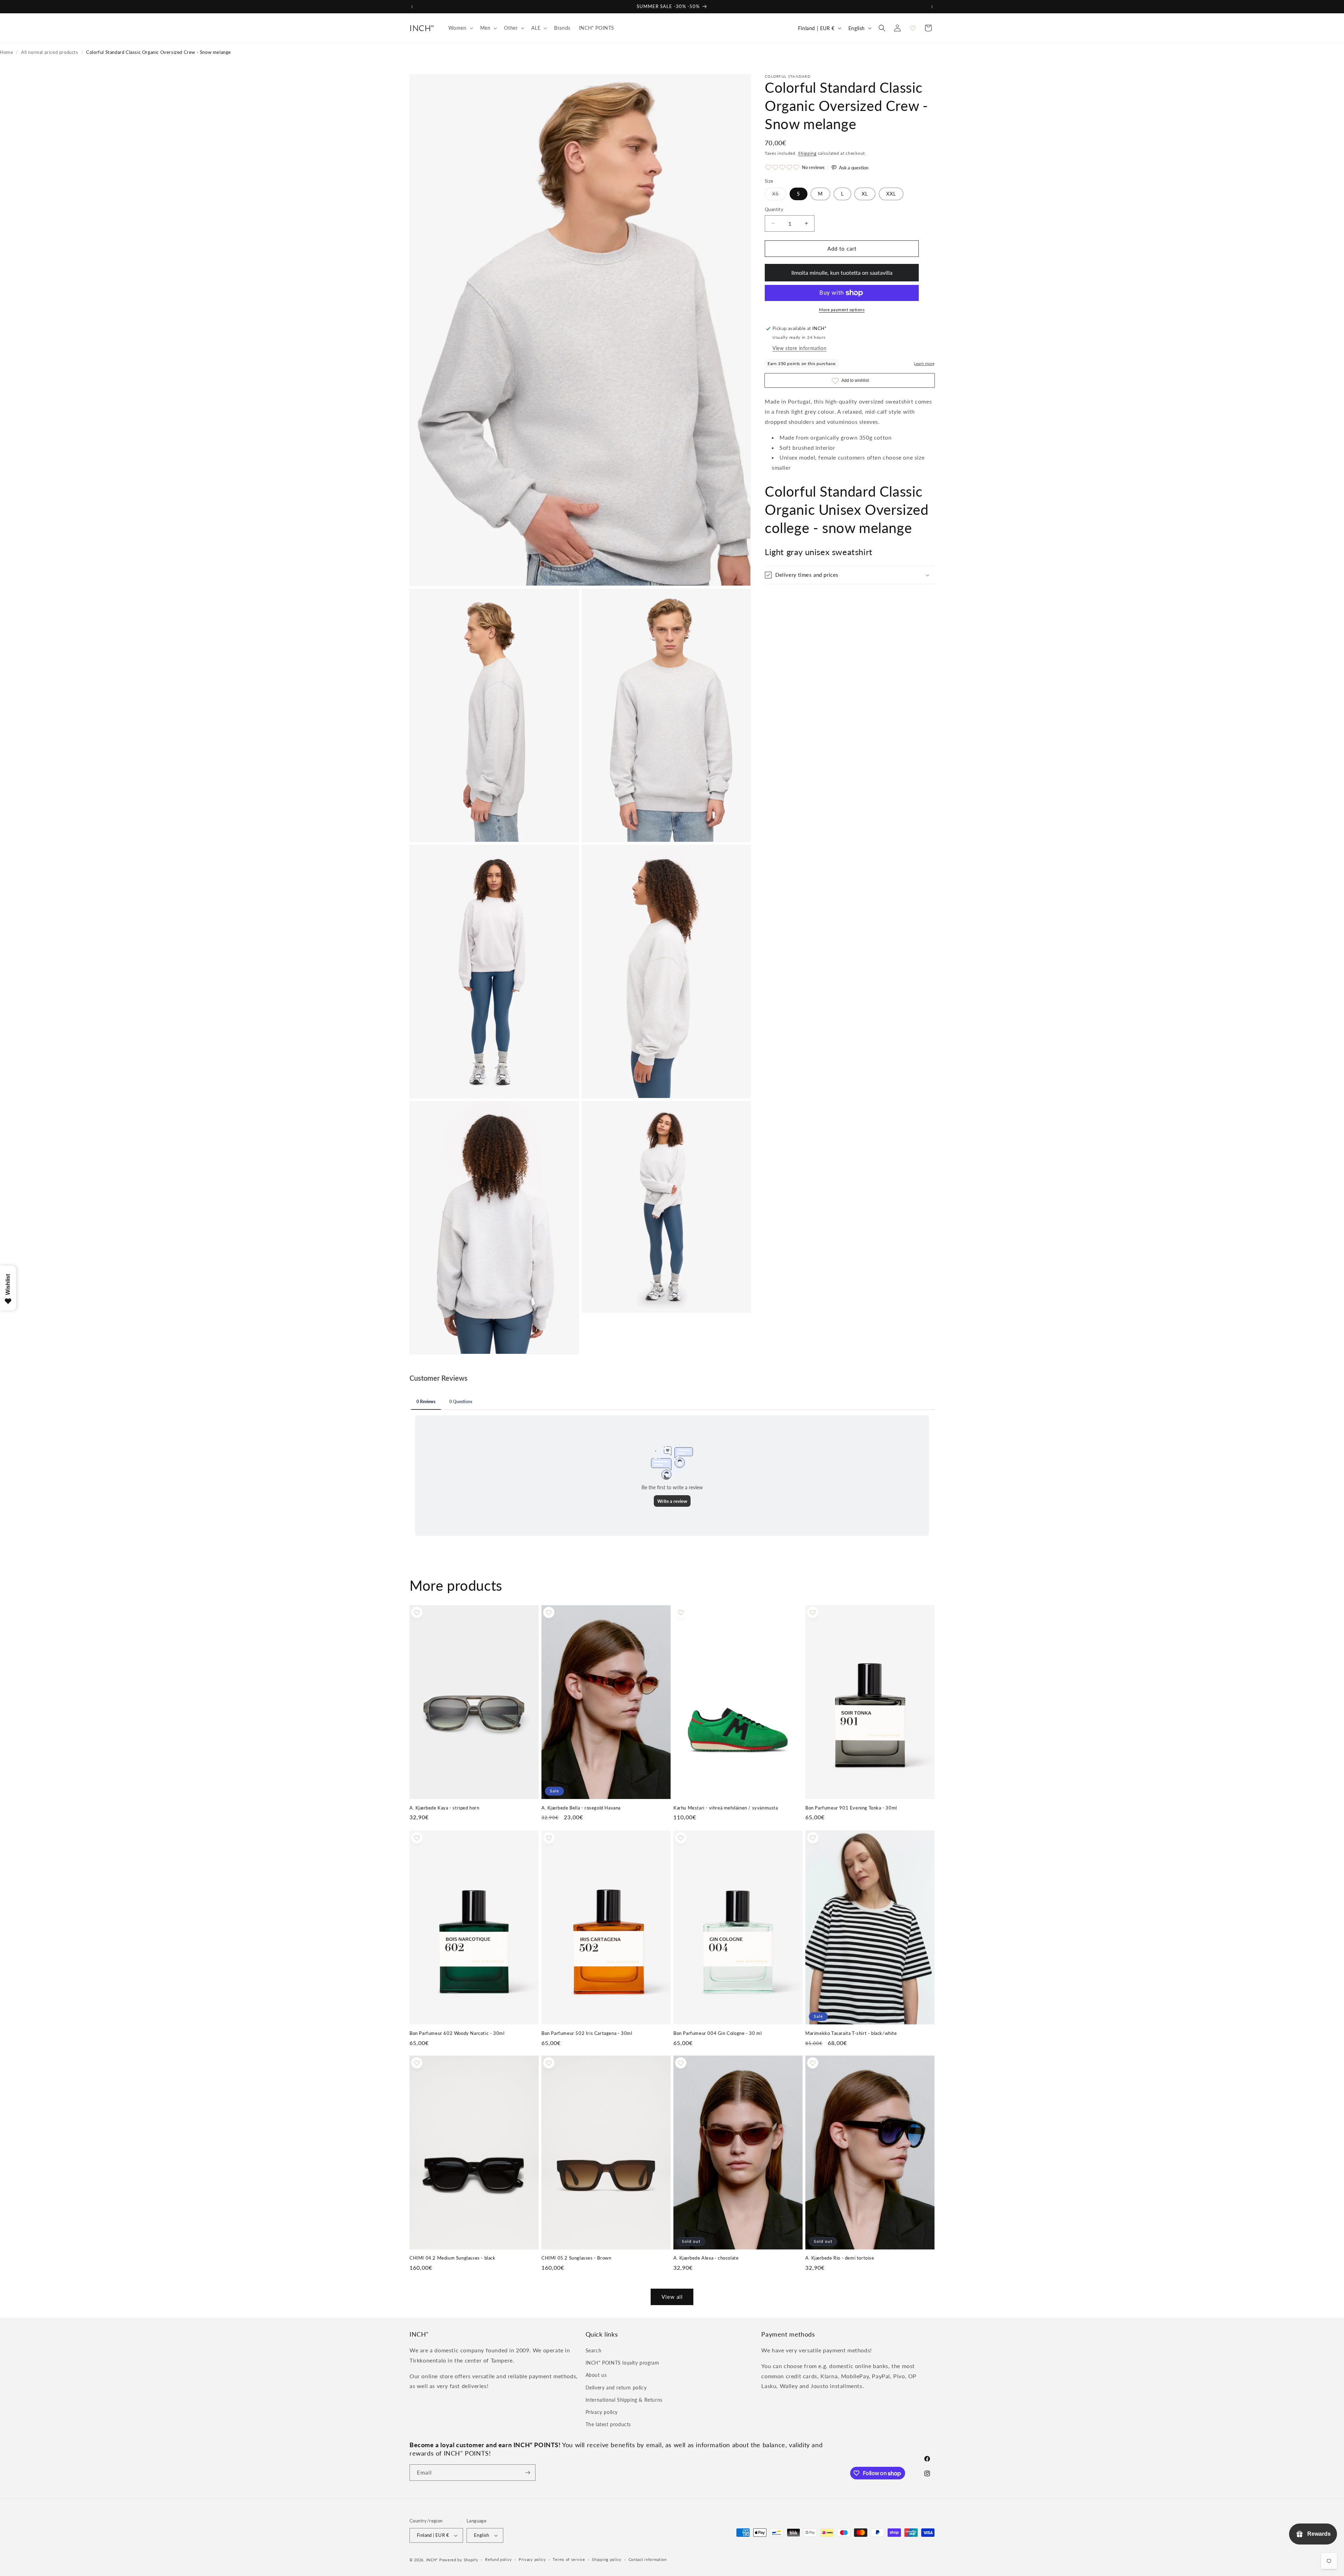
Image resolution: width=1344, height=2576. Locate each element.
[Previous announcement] (412, 7)
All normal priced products (50, 52)
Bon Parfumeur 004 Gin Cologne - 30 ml (717, 2033)
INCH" (432, 2560)
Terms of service (569, 2559)
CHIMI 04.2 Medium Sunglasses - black (453, 2258)
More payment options (842, 310)
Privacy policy (602, 2412)
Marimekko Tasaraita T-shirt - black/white (851, 2033)
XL (865, 194)
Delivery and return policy (616, 2388)
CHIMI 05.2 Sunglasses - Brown (576, 2258)
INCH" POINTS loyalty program (622, 2363)
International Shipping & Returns (624, 2400)
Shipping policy (607, 2559)
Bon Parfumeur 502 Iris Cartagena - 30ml (587, 2033)
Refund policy (498, 2559)
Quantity (774, 209)
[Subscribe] (527, 2473)
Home (6, 52)
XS (779, 195)
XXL (891, 194)
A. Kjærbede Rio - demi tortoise (840, 2258)
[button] (460, 28)
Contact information (648, 2559)
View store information (799, 348)
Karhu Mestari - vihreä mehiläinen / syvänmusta (726, 1808)
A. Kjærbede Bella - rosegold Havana (581, 1808)
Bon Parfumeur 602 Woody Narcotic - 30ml (457, 2033)
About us (596, 2375)
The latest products (608, 2424)
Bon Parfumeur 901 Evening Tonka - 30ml (851, 1808)
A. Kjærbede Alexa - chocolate (706, 2258)
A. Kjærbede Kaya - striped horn (444, 1808)
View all (672, 2297)
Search (594, 2350)
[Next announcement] (932, 7)
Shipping (807, 153)
